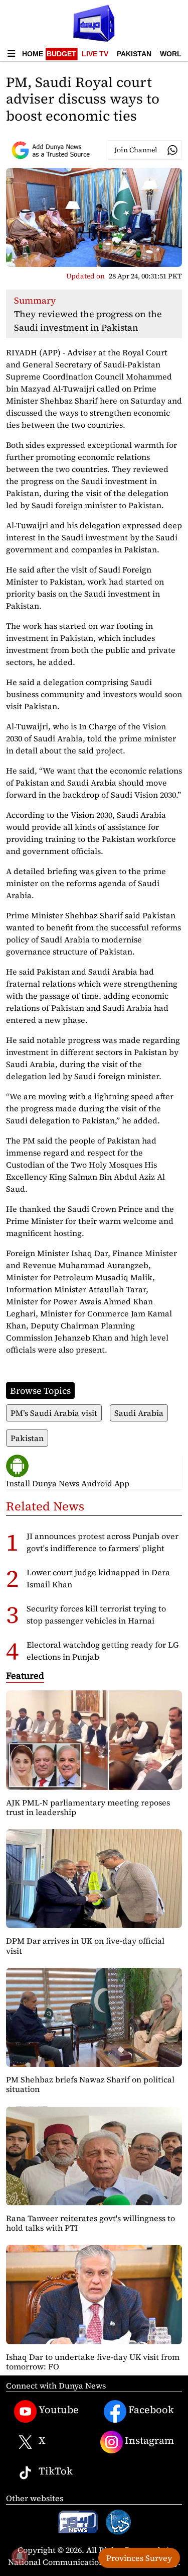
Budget (61, 54)
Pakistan (134, 54)
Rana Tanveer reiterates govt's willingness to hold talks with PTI (90, 2223)
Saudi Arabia (139, 1413)
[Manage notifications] (20, 2556)
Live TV (95, 54)
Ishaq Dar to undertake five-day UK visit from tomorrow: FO (93, 2362)
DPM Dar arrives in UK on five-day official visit (85, 1945)
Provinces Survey (139, 2558)
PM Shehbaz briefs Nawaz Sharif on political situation (90, 2084)
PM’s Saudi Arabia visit (54, 1413)
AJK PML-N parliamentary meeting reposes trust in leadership (88, 1807)
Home (33, 54)
